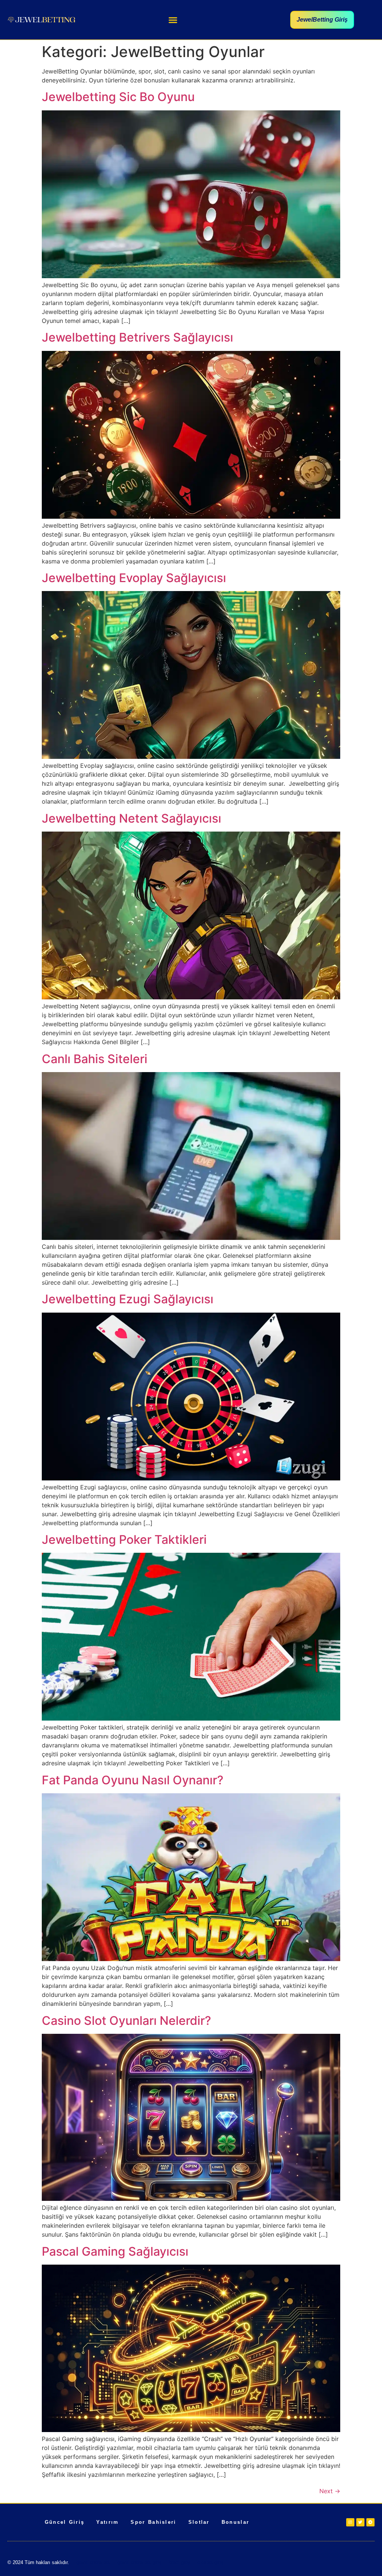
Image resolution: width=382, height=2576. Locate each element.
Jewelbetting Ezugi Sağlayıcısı (128, 1299)
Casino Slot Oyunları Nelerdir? (126, 2021)
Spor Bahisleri (153, 2522)
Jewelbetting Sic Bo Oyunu (118, 97)
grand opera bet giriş (140, 2562)
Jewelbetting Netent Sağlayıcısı (131, 818)
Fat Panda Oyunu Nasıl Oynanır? (133, 1780)
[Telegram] (370, 2522)
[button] (173, 20)
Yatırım (107, 2522)
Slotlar (199, 2522)
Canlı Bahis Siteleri (95, 1059)
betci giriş (179, 2562)
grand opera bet (93, 2562)
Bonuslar (235, 2522)
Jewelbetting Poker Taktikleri (124, 1540)
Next (330, 2491)
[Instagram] (350, 2522)
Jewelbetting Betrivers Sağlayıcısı (137, 337)
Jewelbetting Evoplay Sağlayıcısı (134, 578)
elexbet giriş (210, 2562)
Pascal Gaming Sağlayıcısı (115, 2251)
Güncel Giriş (65, 2522)
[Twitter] (360, 2522)
